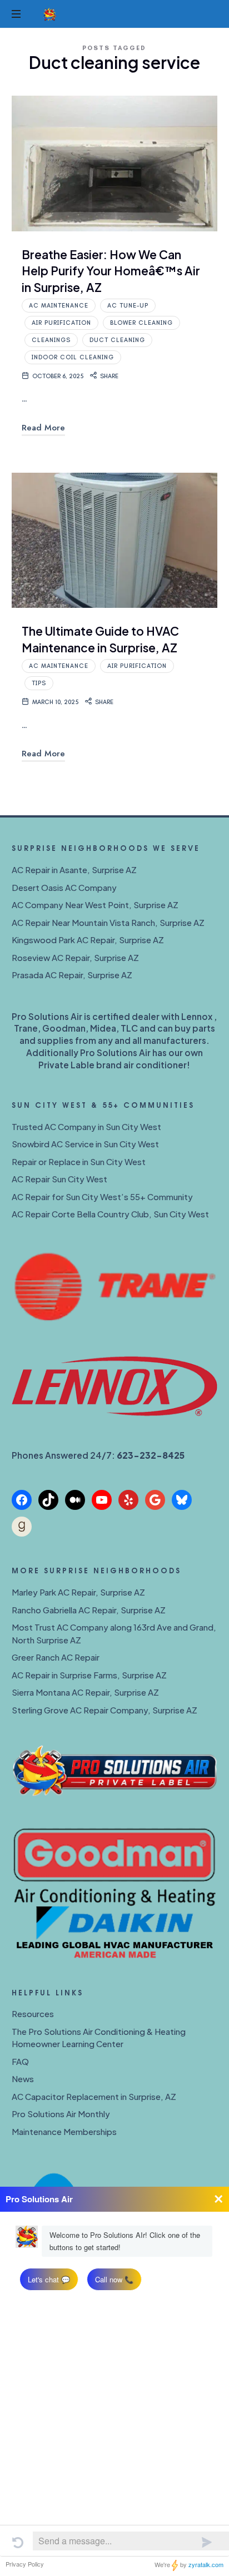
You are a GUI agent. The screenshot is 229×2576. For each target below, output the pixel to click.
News (23, 2079)
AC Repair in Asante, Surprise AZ (74, 870)
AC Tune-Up (128, 306)
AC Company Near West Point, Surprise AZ (95, 905)
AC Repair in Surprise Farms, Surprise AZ (89, 1675)
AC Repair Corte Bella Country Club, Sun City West (110, 1214)
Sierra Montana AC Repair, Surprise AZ (85, 1692)
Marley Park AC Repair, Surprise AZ (78, 1592)
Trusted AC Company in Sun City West (86, 1126)
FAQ (20, 2061)
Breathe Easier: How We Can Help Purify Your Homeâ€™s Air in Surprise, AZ (111, 271)
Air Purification (61, 323)
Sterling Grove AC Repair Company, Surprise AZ (104, 1710)
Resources (33, 2013)
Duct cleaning (117, 340)
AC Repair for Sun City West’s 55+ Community (102, 1197)
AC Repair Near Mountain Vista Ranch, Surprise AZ (108, 922)
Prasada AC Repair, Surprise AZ (72, 975)
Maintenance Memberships (64, 2131)
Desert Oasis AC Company (64, 887)
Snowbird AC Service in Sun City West (85, 1144)
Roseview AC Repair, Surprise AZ (75, 957)
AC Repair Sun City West (59, 1179)
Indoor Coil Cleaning (73, 357)
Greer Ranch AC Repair (56, 1657)
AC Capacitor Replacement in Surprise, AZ (94, 2096)
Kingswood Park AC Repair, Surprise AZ (88, 940)
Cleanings (51, 340)
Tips (39, 683)
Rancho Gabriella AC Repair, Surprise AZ (89, 1610)
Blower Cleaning (141, 323)
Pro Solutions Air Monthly (61, 2114)
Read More (43, 428)
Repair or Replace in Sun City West (79, 1161)
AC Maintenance (59, 306)
